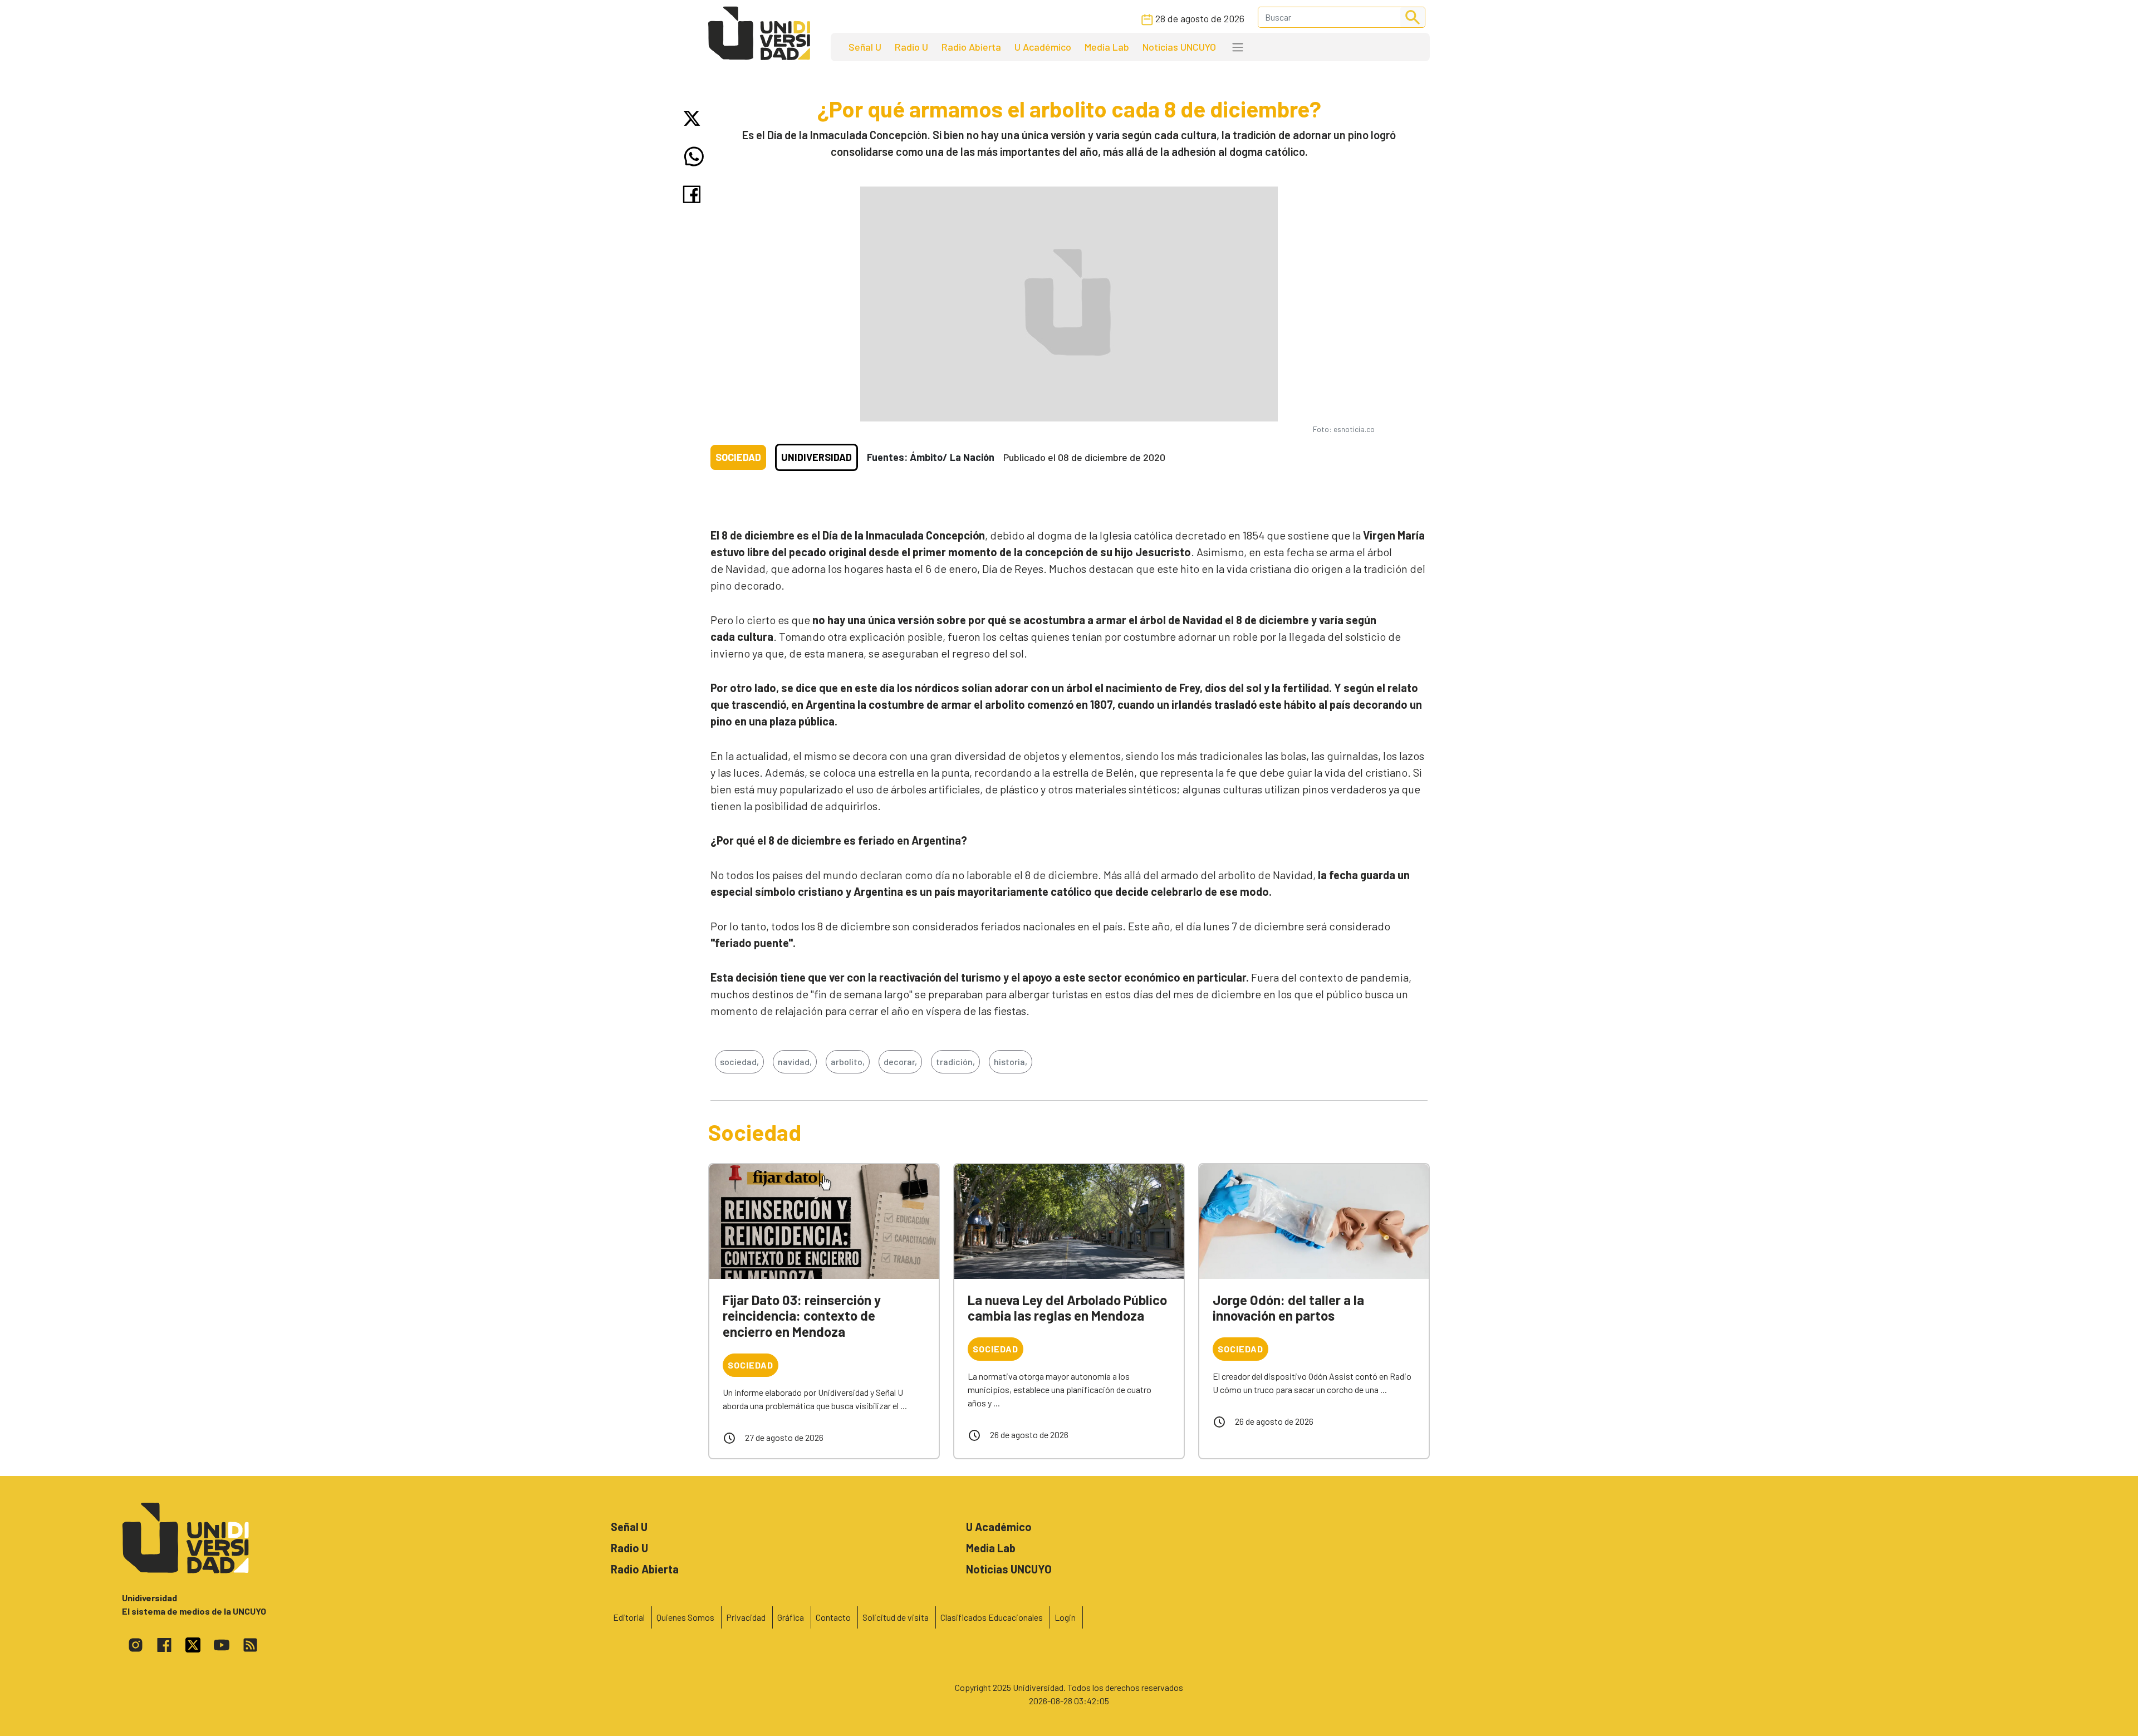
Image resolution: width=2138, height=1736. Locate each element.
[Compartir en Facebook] (694, 194)
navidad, (795, 1061)
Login (1065, 1617)
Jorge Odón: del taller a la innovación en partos (1288, 1308)
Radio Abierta (971, 47)
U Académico (1043, 47)
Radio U (911, 47)
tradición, (955, 1061)
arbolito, (848, 1061)
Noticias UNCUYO (1179, 47)
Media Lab (1107, 47)
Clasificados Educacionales (992, 1617)
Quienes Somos (685, 1617)
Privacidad (746, 1617)
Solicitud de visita (896, 1617)
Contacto (833, 1617)
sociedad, (739, 1061)
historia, (1011, 1061)
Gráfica (791, 1617)
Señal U (865, 47)
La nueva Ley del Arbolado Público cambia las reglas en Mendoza (1067, 1308)
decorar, (900, 1061)
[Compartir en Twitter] (694, 118)
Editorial (629, 1617)
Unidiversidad (817, 457)
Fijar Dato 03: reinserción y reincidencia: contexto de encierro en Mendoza (802, 1316)
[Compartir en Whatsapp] (694, 156)
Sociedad (738, 457)
